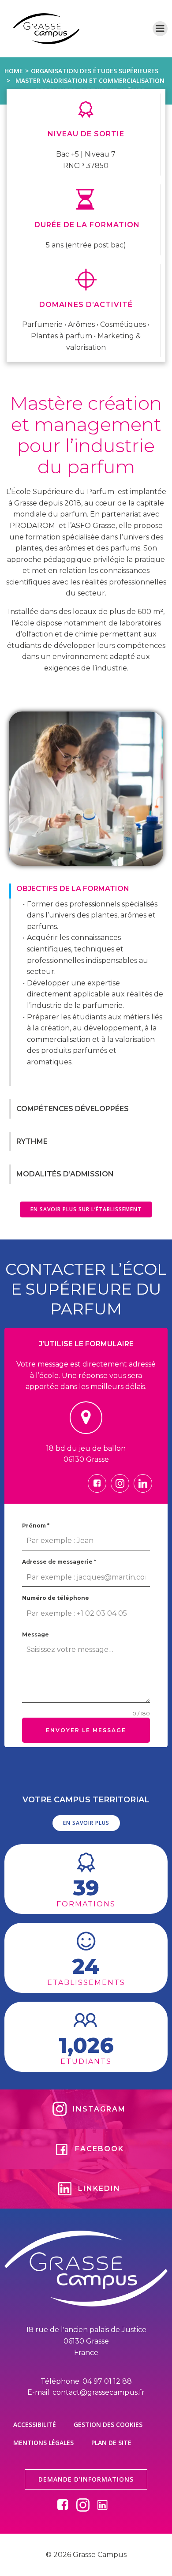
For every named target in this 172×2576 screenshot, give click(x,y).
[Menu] (160, 29)
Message (36, 1634)
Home (14, 71)
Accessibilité (35, 2424)
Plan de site (111, 2443)
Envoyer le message (86, 1730)
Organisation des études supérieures (95, 71)
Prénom (36, 1526)
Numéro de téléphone (56, 1598)
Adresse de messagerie (59, 1562)
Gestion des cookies (108, 2424)
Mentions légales (43, 2443)
